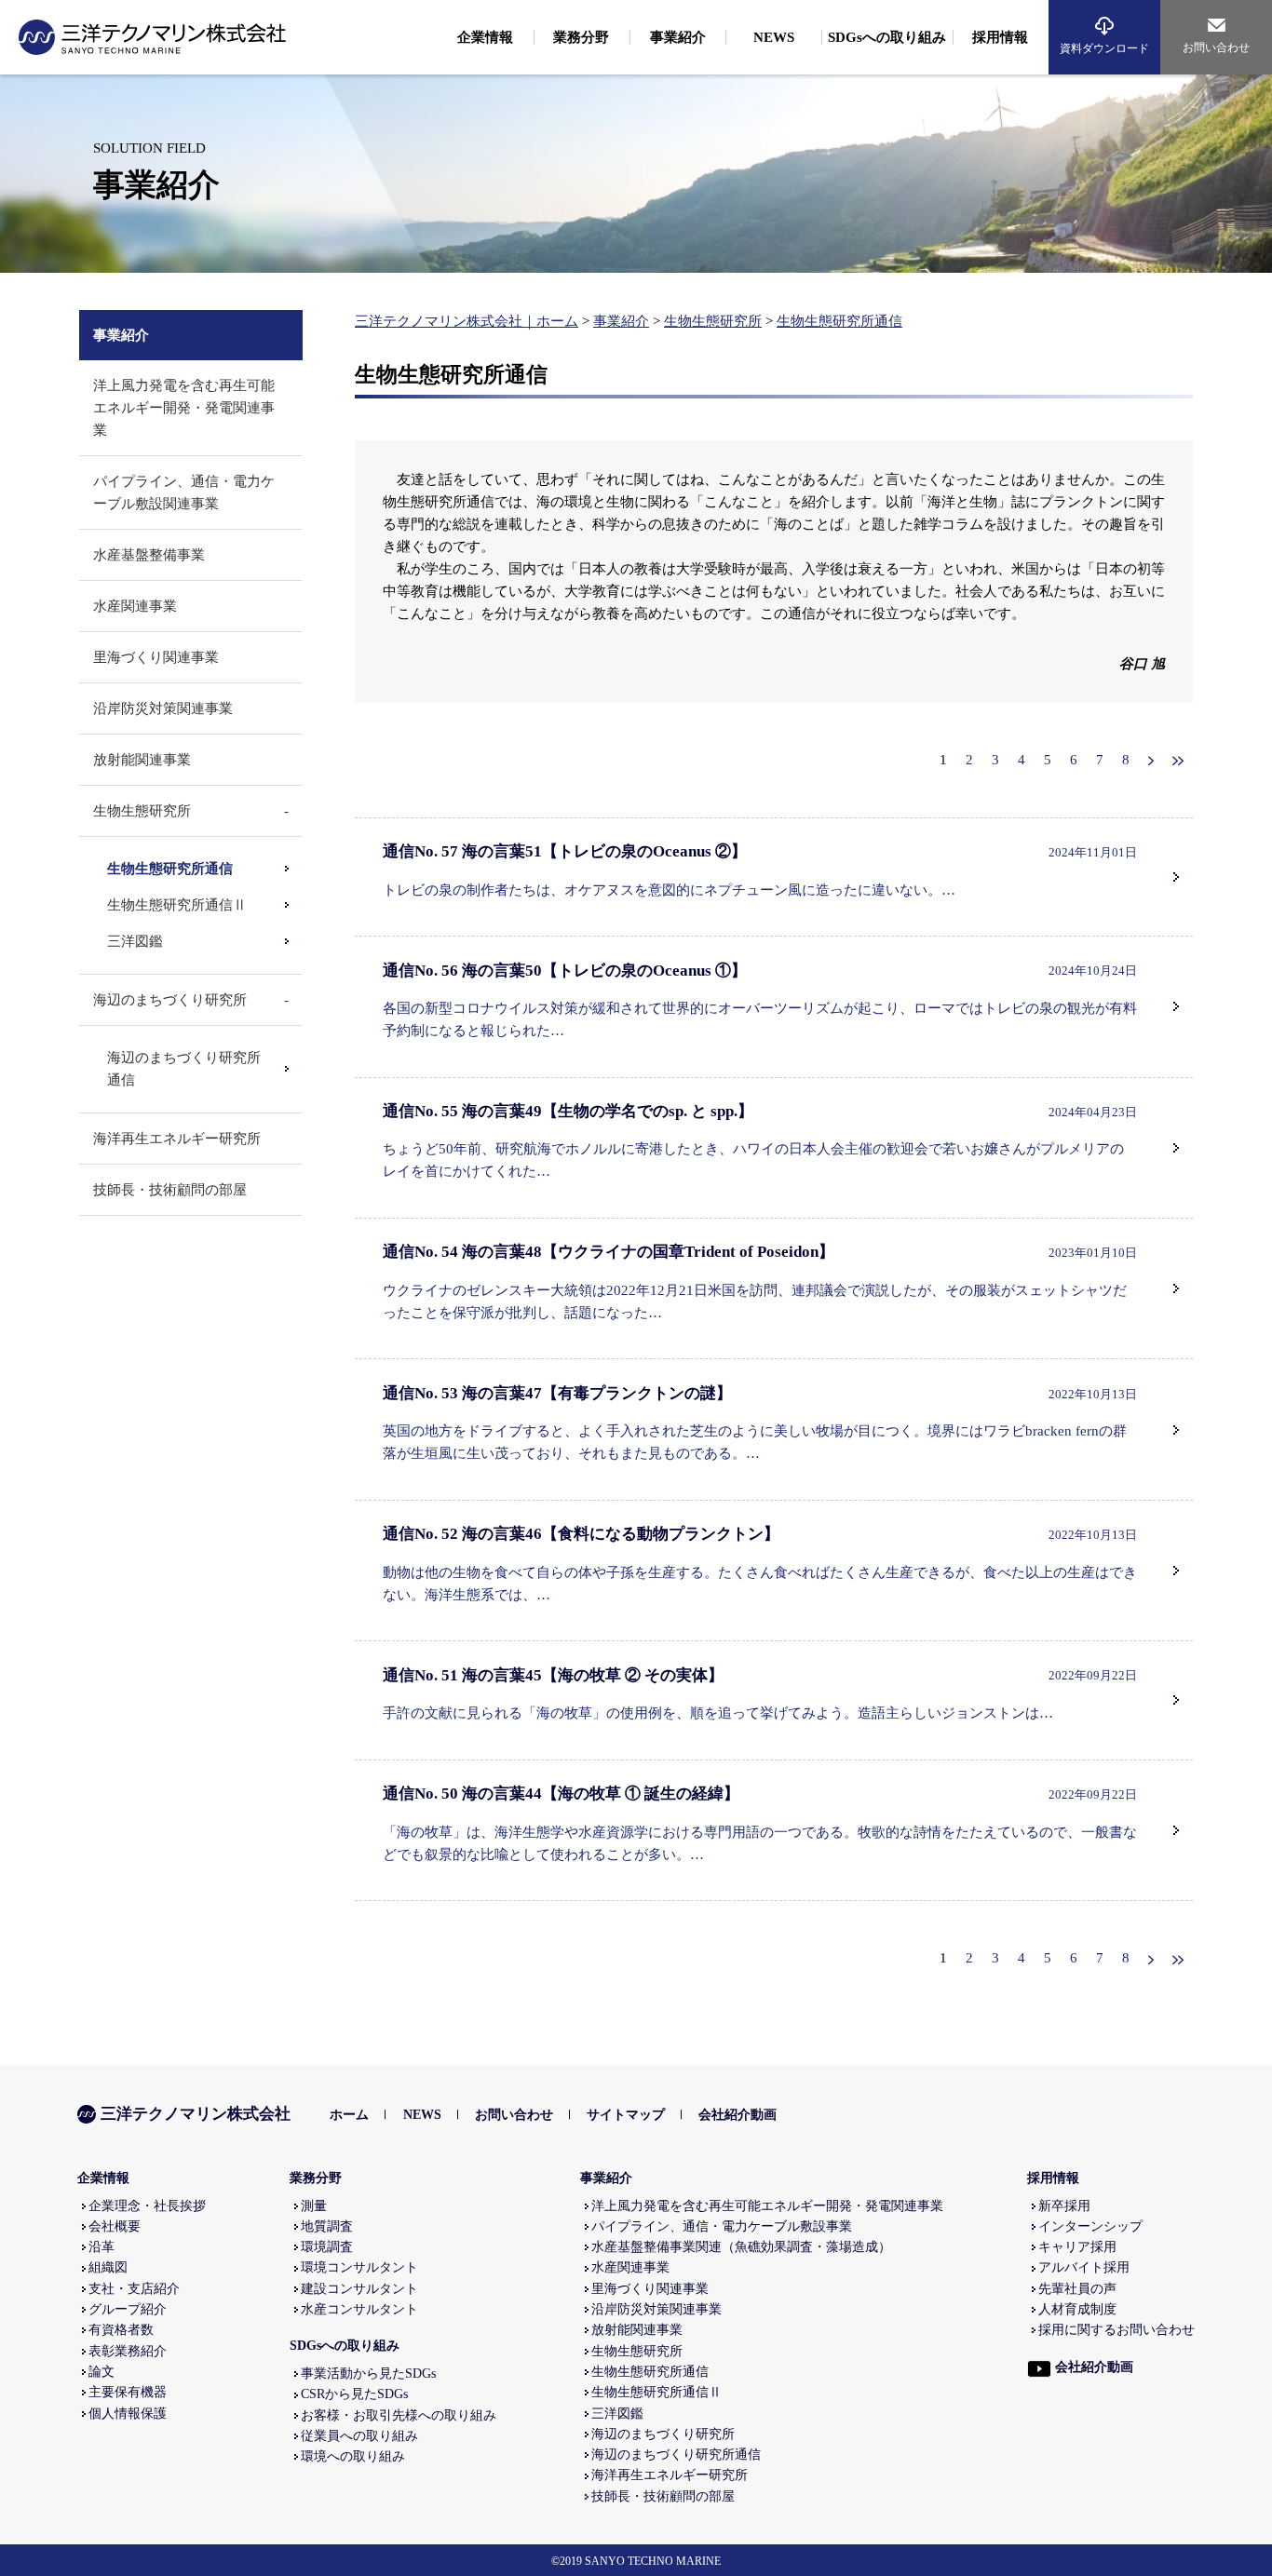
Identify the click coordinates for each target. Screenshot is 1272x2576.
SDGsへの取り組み (345, 2346)
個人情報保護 (128, 2414)
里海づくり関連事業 (156, 657)
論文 (101, 2372)
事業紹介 (621, 321)
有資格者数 (121, 2330)
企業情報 (103, 2178)
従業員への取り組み (359, 2436)
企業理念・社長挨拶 (147, 2206)
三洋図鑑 (135, 941)
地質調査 (327, 2226)
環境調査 (327, 2247)
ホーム (349, 2115)
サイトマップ (626, 2115)
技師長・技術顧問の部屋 (170, 1190)
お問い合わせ (1216, 47)
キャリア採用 (1077, 2247)
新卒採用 (1064, 2206)
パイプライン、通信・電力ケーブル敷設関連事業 (184, 492)
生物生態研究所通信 (839, 321)
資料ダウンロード (1104, 48)
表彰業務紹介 (128, 2351)
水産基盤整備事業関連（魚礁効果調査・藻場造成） (741, 2247)
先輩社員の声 (1077, 2289)
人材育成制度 (1077, 2309)
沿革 (101, 2247)
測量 (314, 2206)
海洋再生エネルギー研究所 (177, 1139)
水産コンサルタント (359, 2309)
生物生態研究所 (713, 321)
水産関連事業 (135, 606)
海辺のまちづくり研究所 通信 (184, 1069)
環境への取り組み (353, 2456)
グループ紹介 (128, 2309)
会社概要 (115, 2226)
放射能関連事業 (142, 760)
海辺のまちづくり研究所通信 (676, 2455)
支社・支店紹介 (134, 2289)
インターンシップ (1090, 2226)
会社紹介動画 (737, 2115)
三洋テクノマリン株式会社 (196, 2114)
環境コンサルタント (359, 2267)
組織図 (108, 2267)
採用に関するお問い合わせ (1116, 2330)
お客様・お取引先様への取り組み (399, 2415)
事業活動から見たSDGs (368, 2374)
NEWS (422, 2115)
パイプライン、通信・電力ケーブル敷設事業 (722, 2226)
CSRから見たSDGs (354, 2394)
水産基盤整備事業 (149, 555)
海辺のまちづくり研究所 (170, 1000)
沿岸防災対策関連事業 (163, 708)
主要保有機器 (128, 2392)
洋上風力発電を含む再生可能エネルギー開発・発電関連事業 (184, 408)
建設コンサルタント (359, 2289)
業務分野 (316, 2178)
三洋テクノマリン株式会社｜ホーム (467, 321)
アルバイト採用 (1084, 2267)
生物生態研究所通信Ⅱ (177, 905)
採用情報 (1053, 2178)
